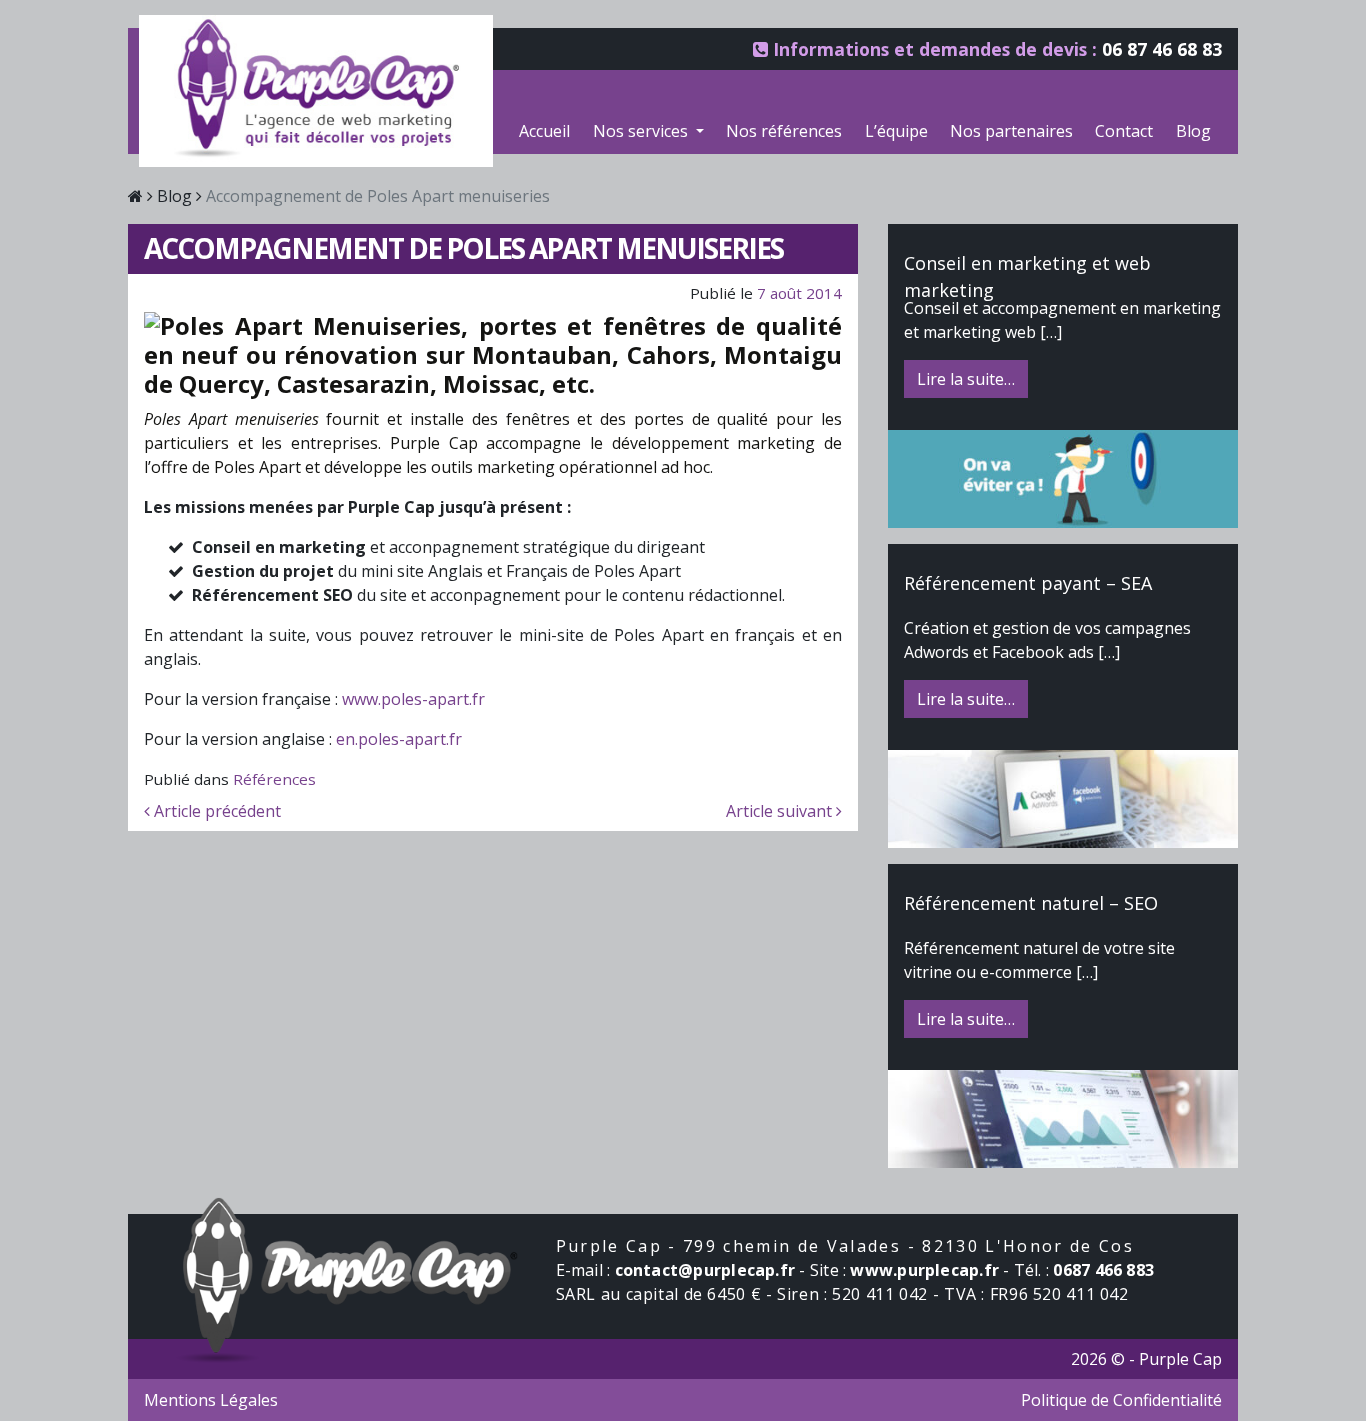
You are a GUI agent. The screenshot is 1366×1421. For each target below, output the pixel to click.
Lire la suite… (966, 379)
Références (274, 779)
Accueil (544, 131)
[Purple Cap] (351, 1275)
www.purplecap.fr (926, 1270)
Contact (1124, 131)
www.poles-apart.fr (413, 699)
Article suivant (781, 811)
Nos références (784, 131)
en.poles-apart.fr (399, 739)
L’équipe (896, 131)
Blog (1193, 131)
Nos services (642, 131)
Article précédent (215, 811)
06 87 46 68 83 (1162, 49)
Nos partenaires (1011, 131)
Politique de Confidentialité (1121, 1400)
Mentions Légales (211, 1400)
